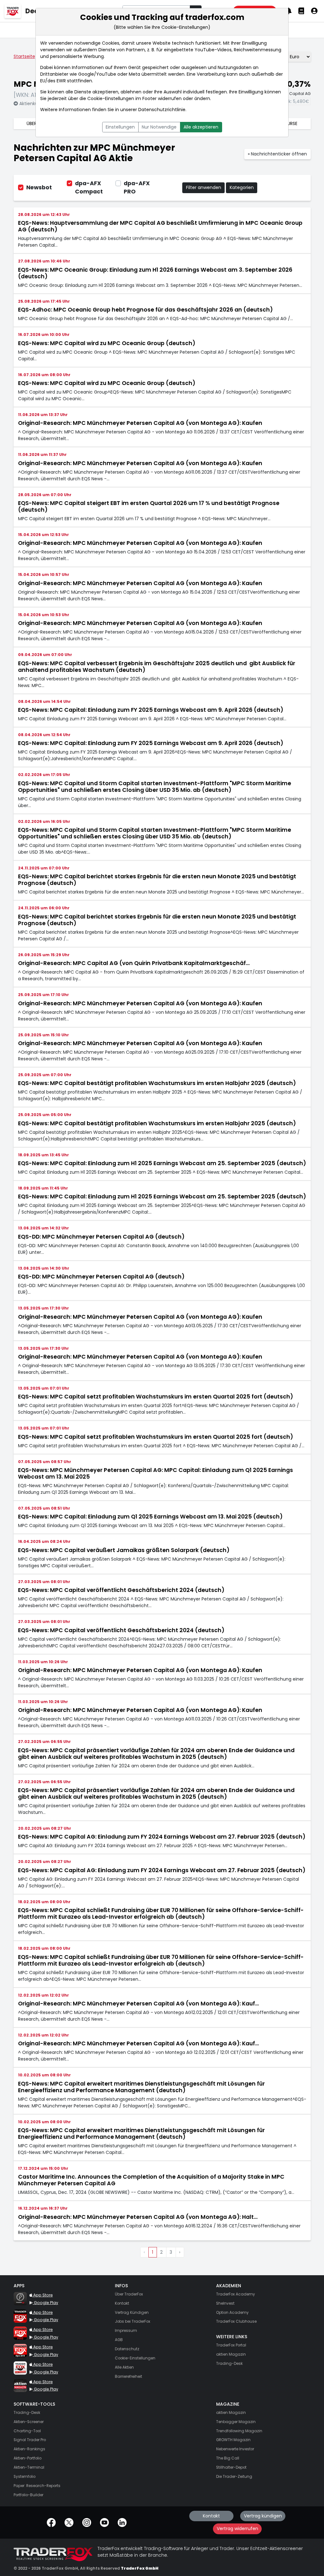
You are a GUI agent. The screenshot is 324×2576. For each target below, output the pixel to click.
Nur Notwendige (159, 127)
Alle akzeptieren (201, 127)
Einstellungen (120, 127)
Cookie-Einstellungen (111, 98)
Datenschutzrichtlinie (162, 110)
